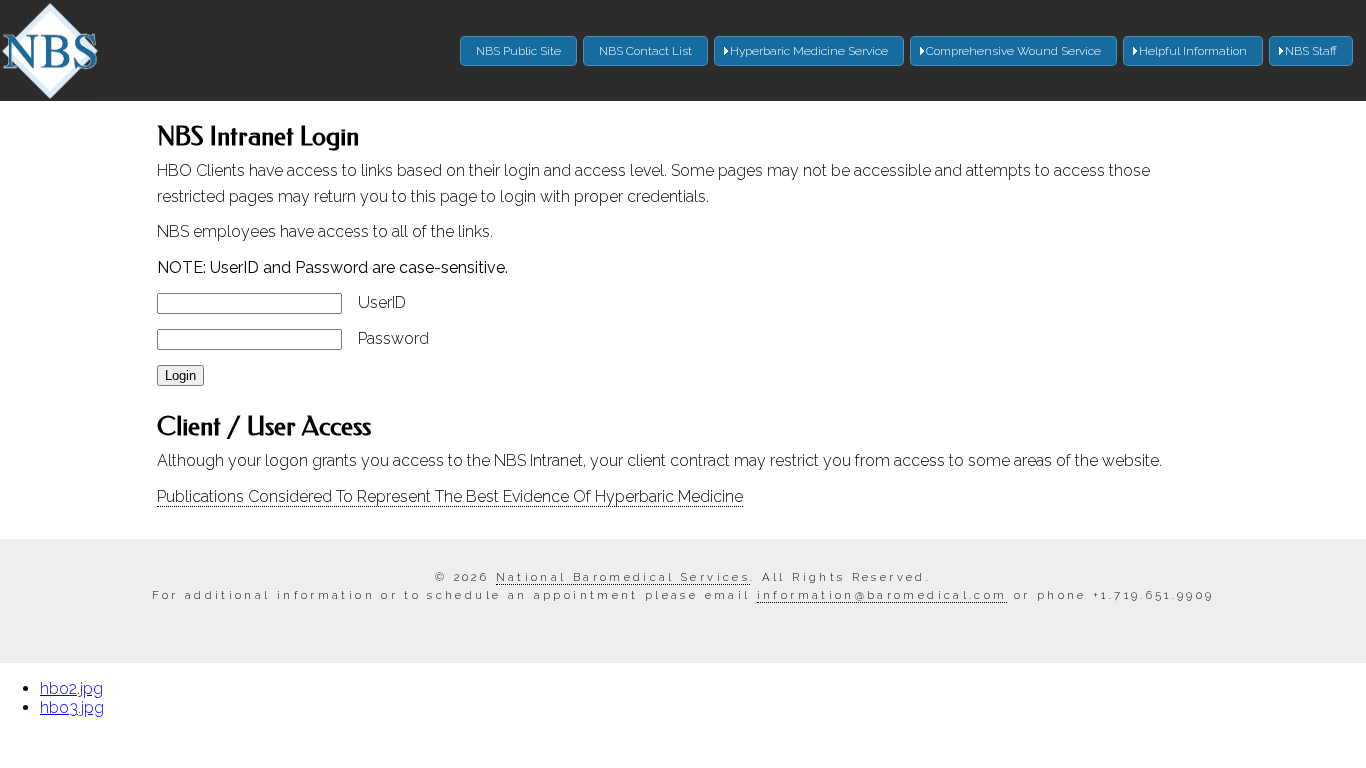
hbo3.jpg (72, 707)
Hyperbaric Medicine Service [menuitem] (809, 51)
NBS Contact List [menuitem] (645, 51)
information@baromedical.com (882, 595)
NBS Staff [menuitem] (1311, 51)
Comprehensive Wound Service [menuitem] (1013, 51)
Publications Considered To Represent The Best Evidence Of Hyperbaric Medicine (450, 496)
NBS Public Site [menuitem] (518, 51)
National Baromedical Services (623, 577)
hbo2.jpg (71, 688)
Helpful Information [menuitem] (1193, 51)
